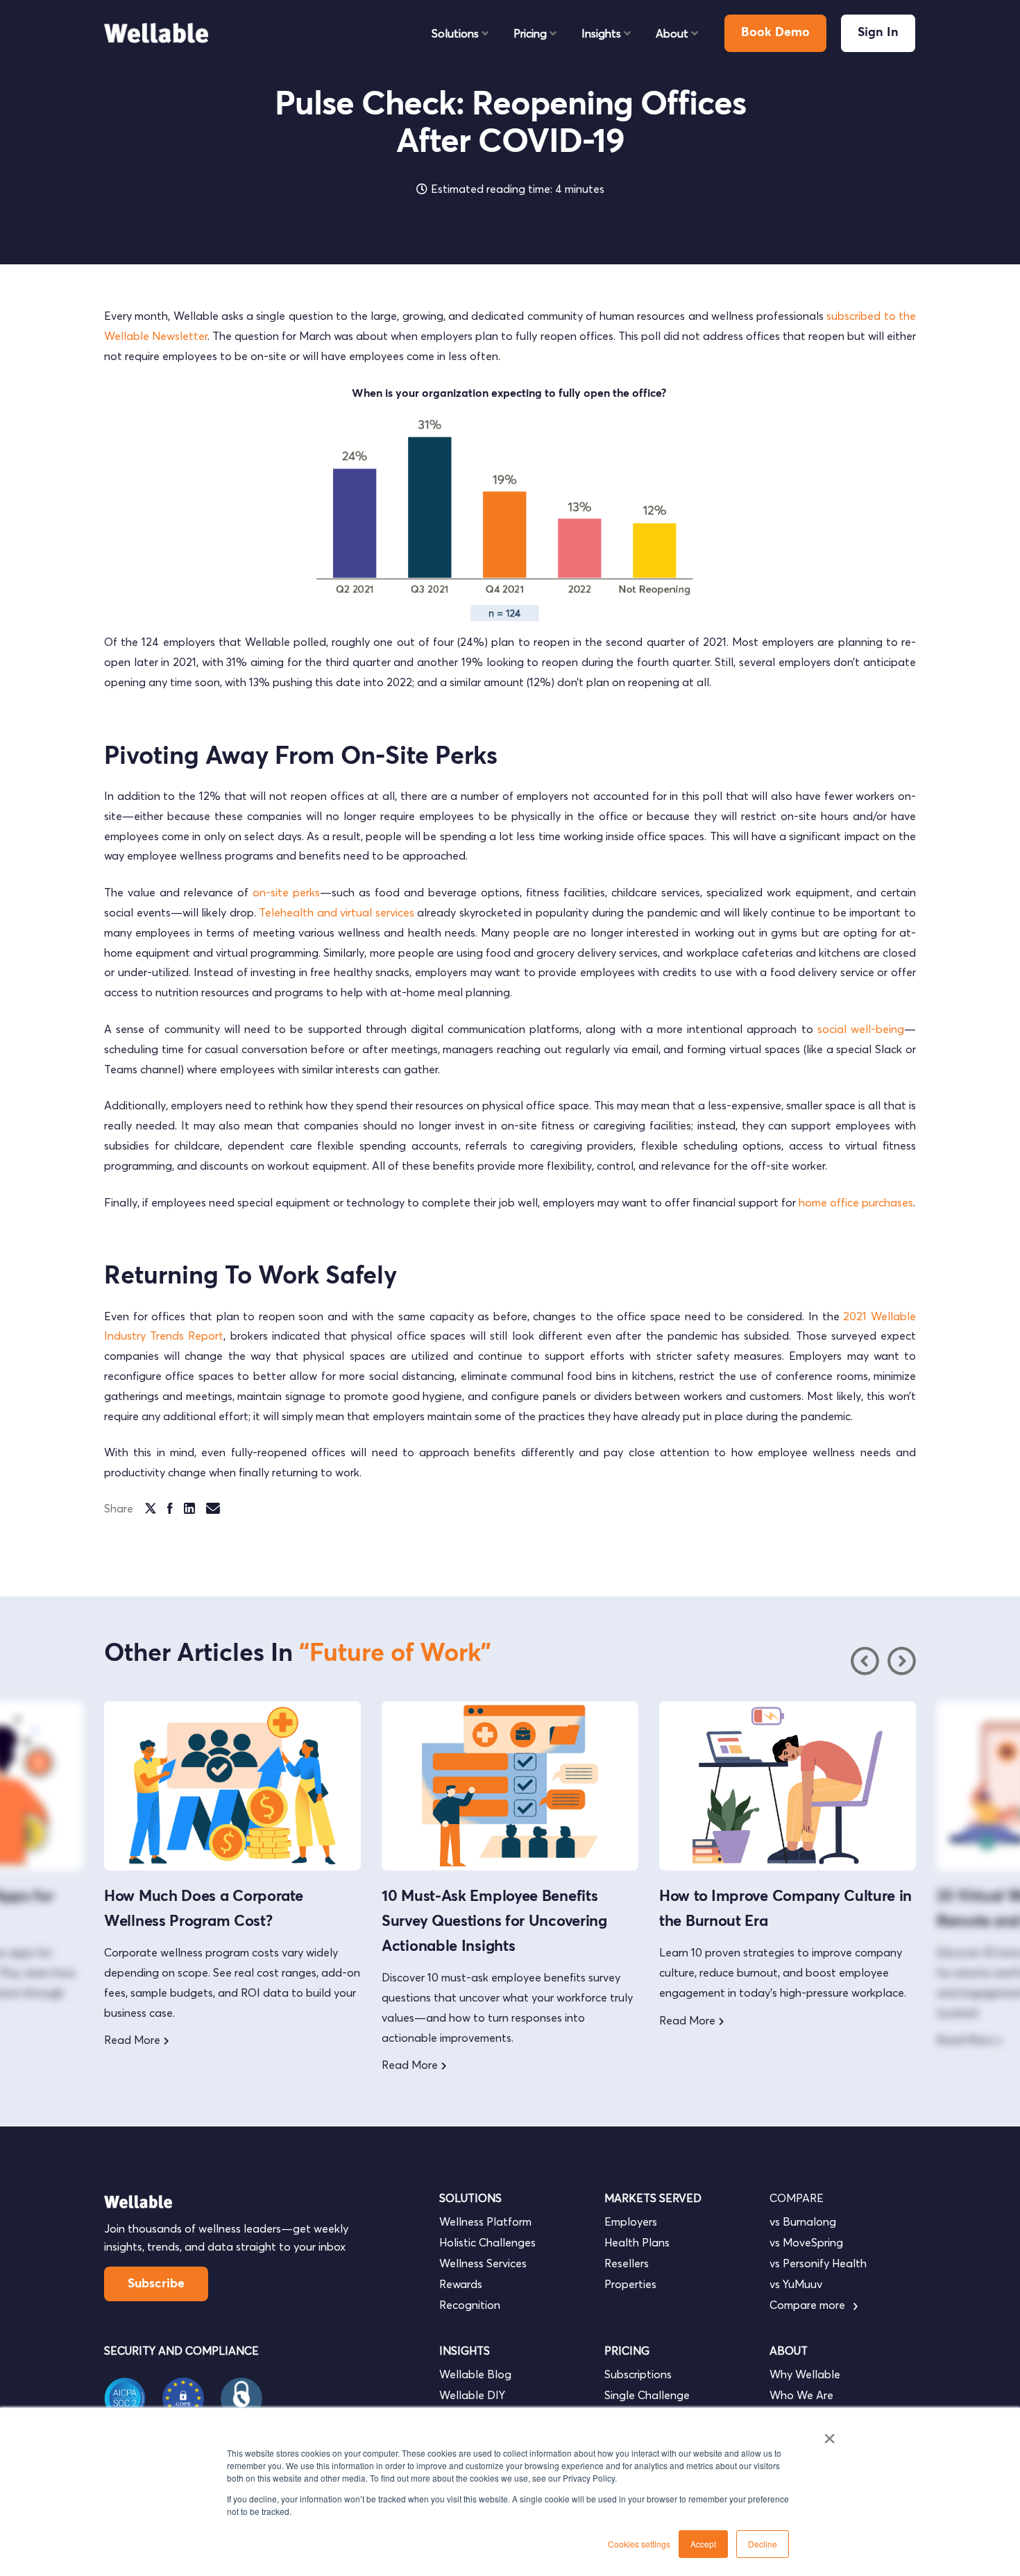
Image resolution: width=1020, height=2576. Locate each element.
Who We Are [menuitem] (801, 2395)
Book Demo (775, 33)
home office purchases (856, 1202)
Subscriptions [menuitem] (638, 2374)
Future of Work (395, 1654)
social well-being (861, 1029)
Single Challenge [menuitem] (647, 2395)
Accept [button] (703, 2544)
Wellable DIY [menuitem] (472, 2395)
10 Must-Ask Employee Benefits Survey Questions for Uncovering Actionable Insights (494, 1922)
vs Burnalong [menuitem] (803, 2221)
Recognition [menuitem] (470, 2305)
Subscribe (156, 2284)
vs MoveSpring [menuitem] (806, 2242)
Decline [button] (763, 2544)
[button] (901, 1661)
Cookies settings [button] (639, 2544)
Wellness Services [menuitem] (483, 2263)
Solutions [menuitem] (455, 33)
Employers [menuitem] (631, 2221)
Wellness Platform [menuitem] (485, 2221)
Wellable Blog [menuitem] (475, 2374)
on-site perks (286, 892)
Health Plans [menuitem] (637, 2242)
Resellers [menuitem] (627, 2263)
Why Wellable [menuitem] (805, 2374)
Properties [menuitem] (630, 2284)
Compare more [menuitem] (809, 2305)
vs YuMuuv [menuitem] (796, 2284)
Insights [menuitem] (601, 33)
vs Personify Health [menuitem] (818, 2263)
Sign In (878, 33)
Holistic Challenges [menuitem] (487, 2242)
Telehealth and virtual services (337, 912)
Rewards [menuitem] (461, 2284)
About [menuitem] (672, 33)
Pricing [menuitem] (530, 33)
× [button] (830, 2434)
